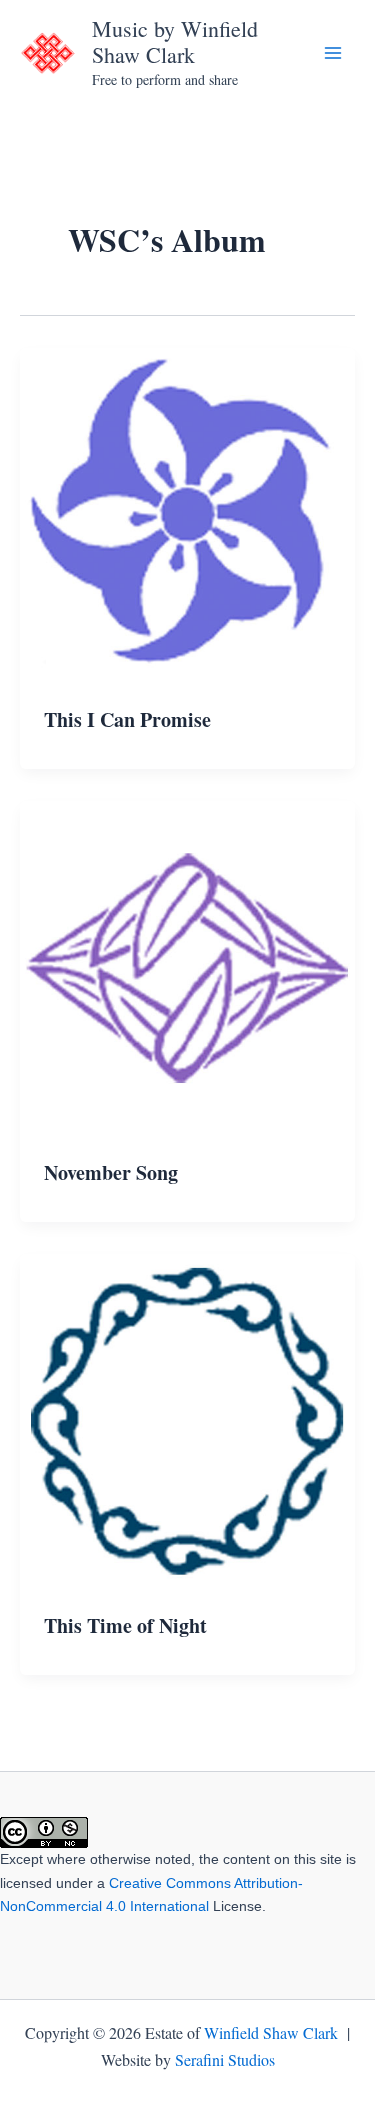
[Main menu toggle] (333, 53)
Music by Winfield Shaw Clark (175, 41)
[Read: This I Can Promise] (187, 512)
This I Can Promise (127, 719)
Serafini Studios (225, 2059)
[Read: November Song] (187, 965)
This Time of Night (125, 1625)
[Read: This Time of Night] (187, 1418)
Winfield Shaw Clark (271, 2032)
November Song (111, 1172)
